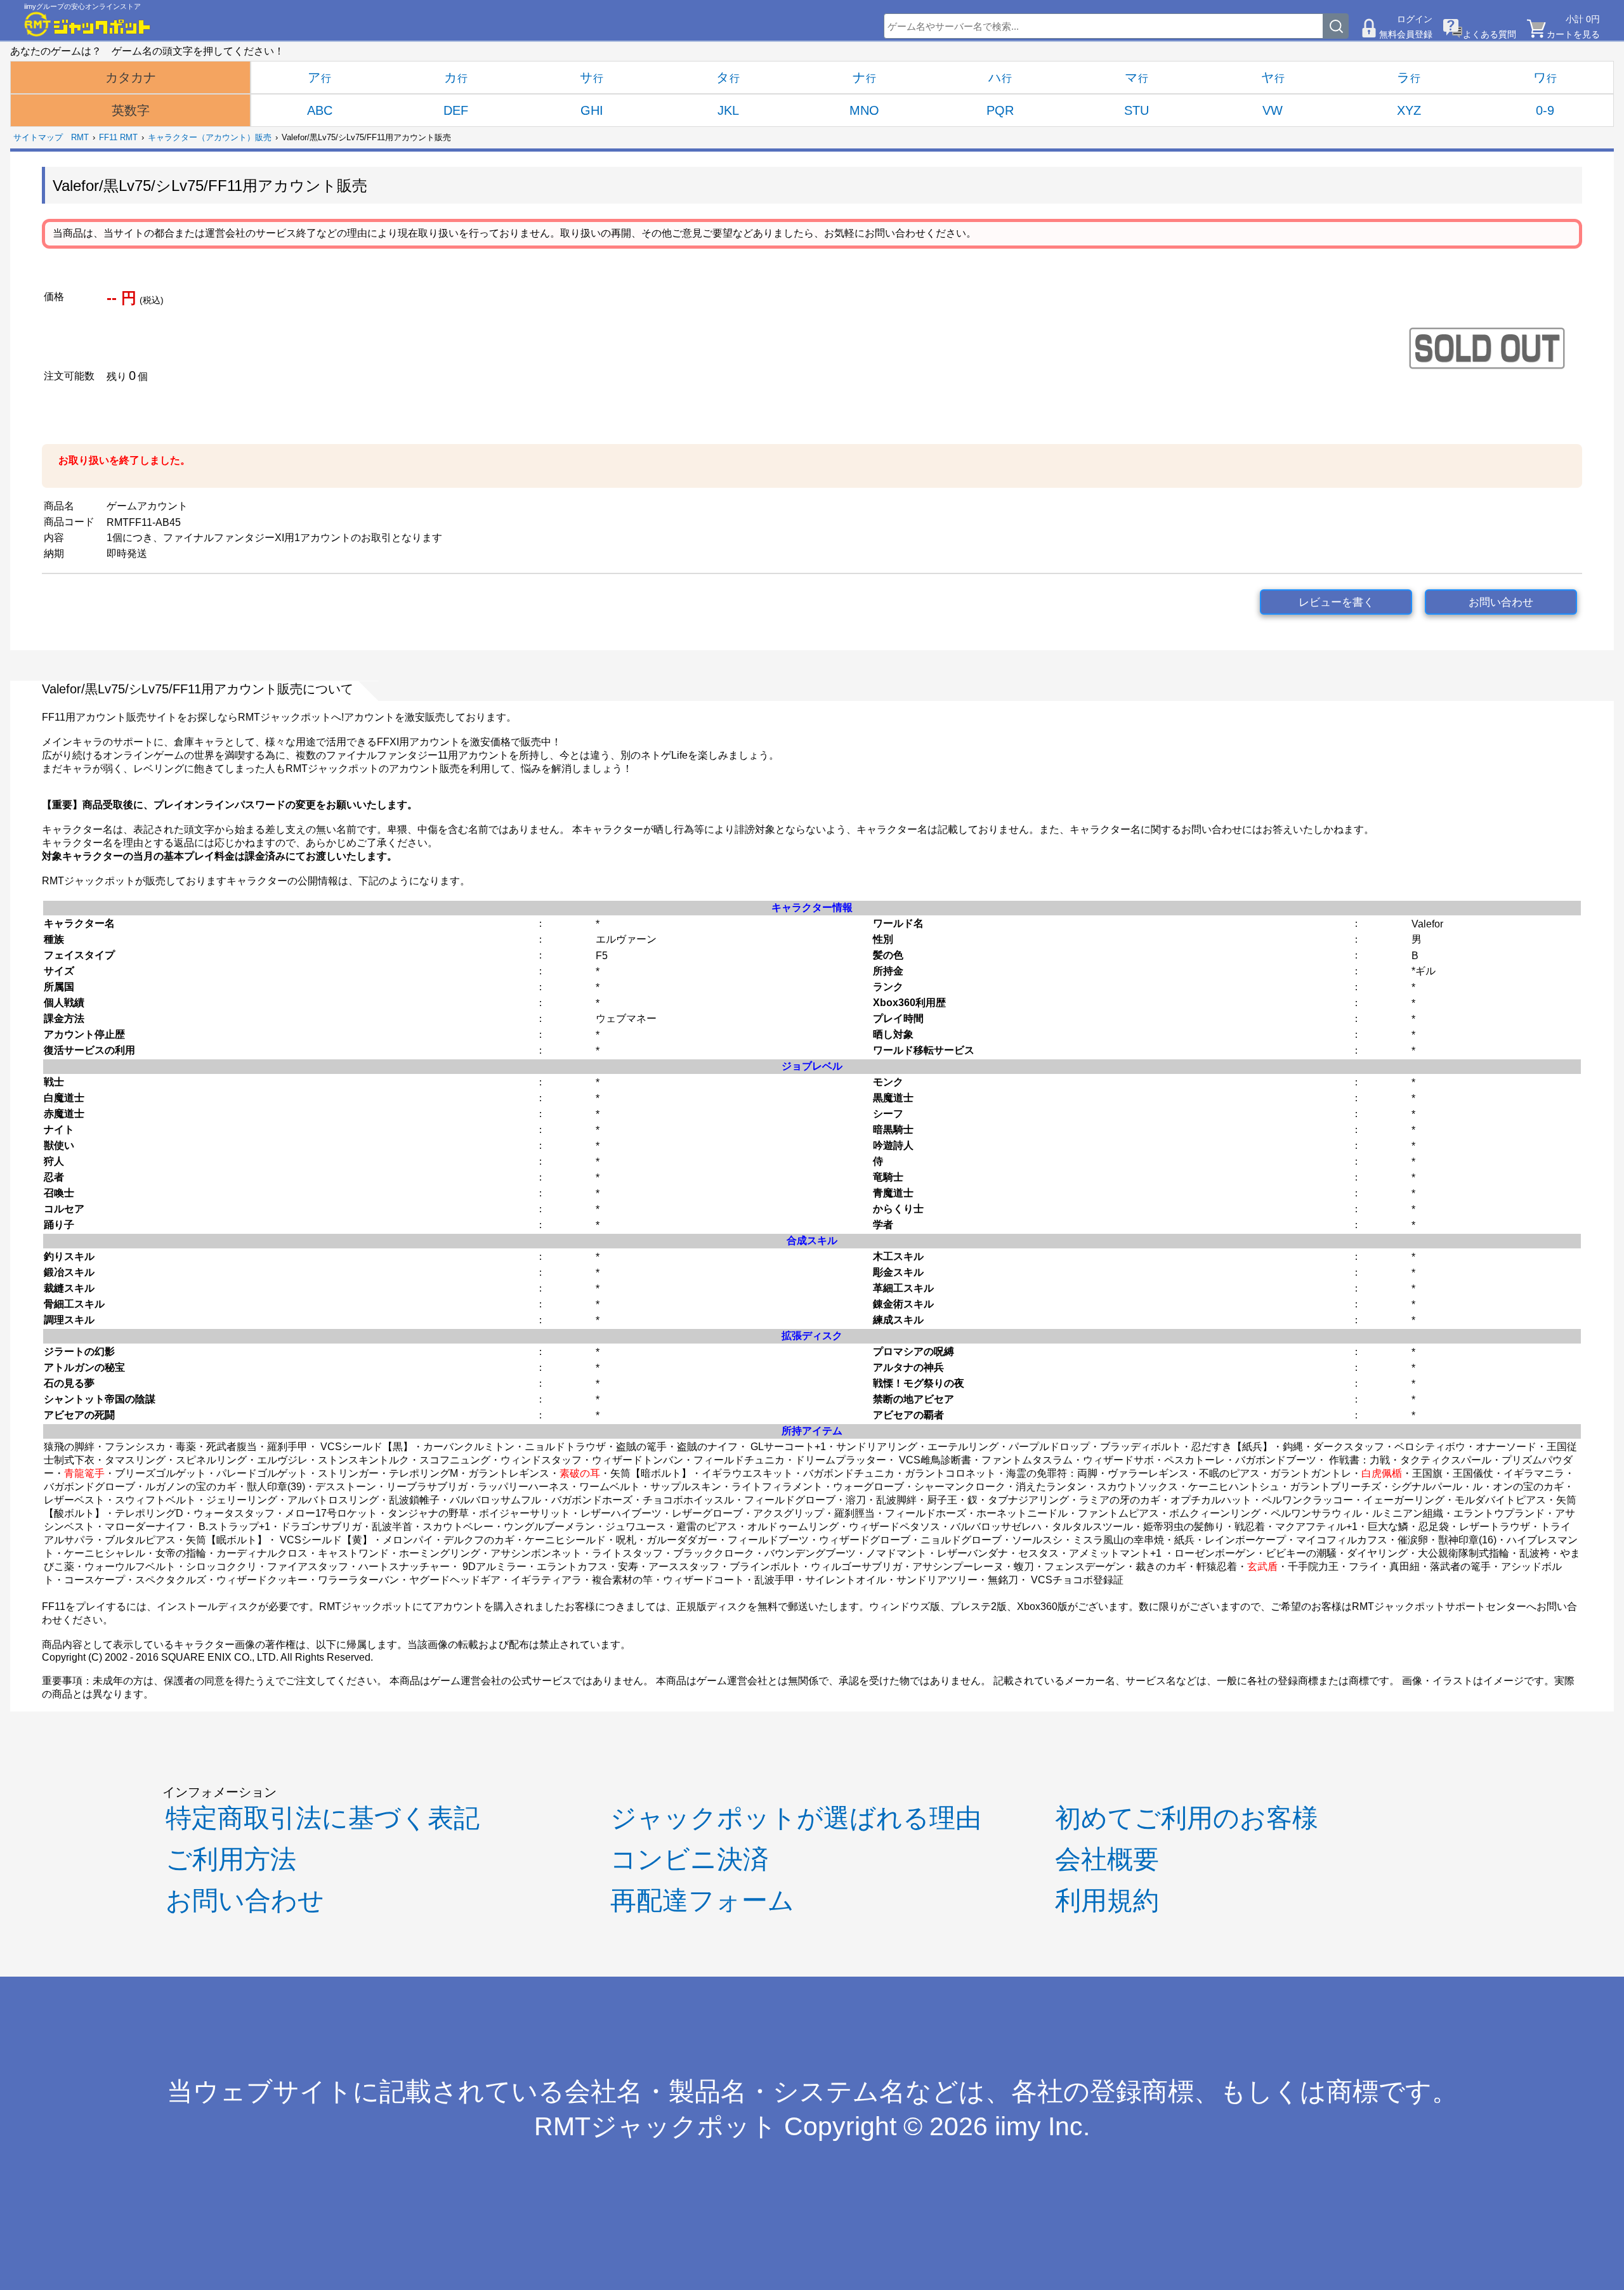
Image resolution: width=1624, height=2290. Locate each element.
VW (1273, 110)
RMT (80, 137)
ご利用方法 (231, 1859)
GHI (592, 110)
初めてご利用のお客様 (1187, 1818)
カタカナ (131, 77)
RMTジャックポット (656, 2126)
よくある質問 (1490, 34)
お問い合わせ (1501, 602)
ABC (320, 110)
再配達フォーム (702, 1901)
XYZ (1409, 110)
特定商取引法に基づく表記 (323, 1818)
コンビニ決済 (690, 1859)
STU (1136, 110)
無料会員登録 (1406, 34)
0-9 (1545, 110)
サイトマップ (38, 137)
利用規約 (1107, 1901)
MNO (864, 110)
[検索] (1336, 26)
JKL (728, 110)
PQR (1000, 110)
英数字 (131, 110)
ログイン (1415, 19)
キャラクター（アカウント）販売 (210, 137)
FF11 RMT (118, 137)
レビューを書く (1336, 602)
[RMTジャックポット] (88, 24)
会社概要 (1107, 1859)
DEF (456, 110)
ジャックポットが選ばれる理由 (796, 1818)
